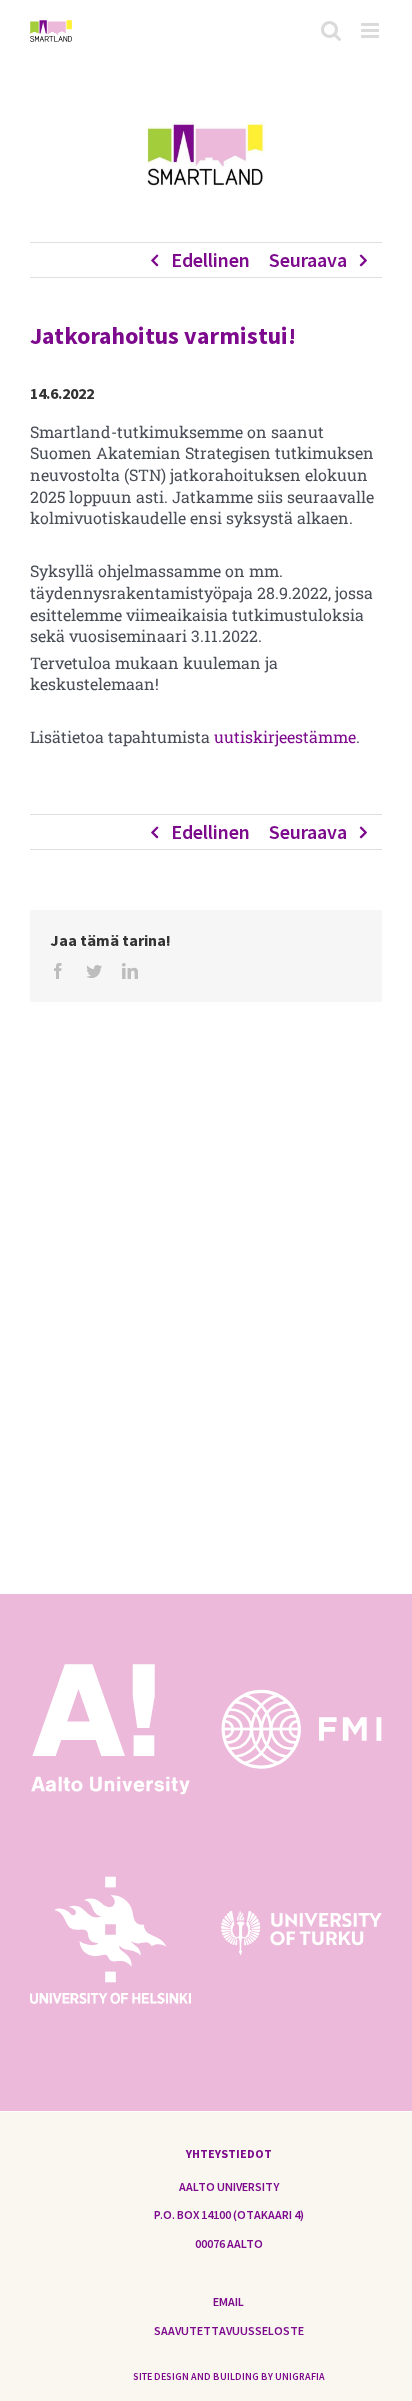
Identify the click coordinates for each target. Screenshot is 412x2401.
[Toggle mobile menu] (371, 30)
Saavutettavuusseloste (229, 2330)
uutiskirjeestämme (285, 736)
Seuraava (308, 259)
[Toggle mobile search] (331, 30)
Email (228, 2301)
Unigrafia (300, 2376)
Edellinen (210, 259)
